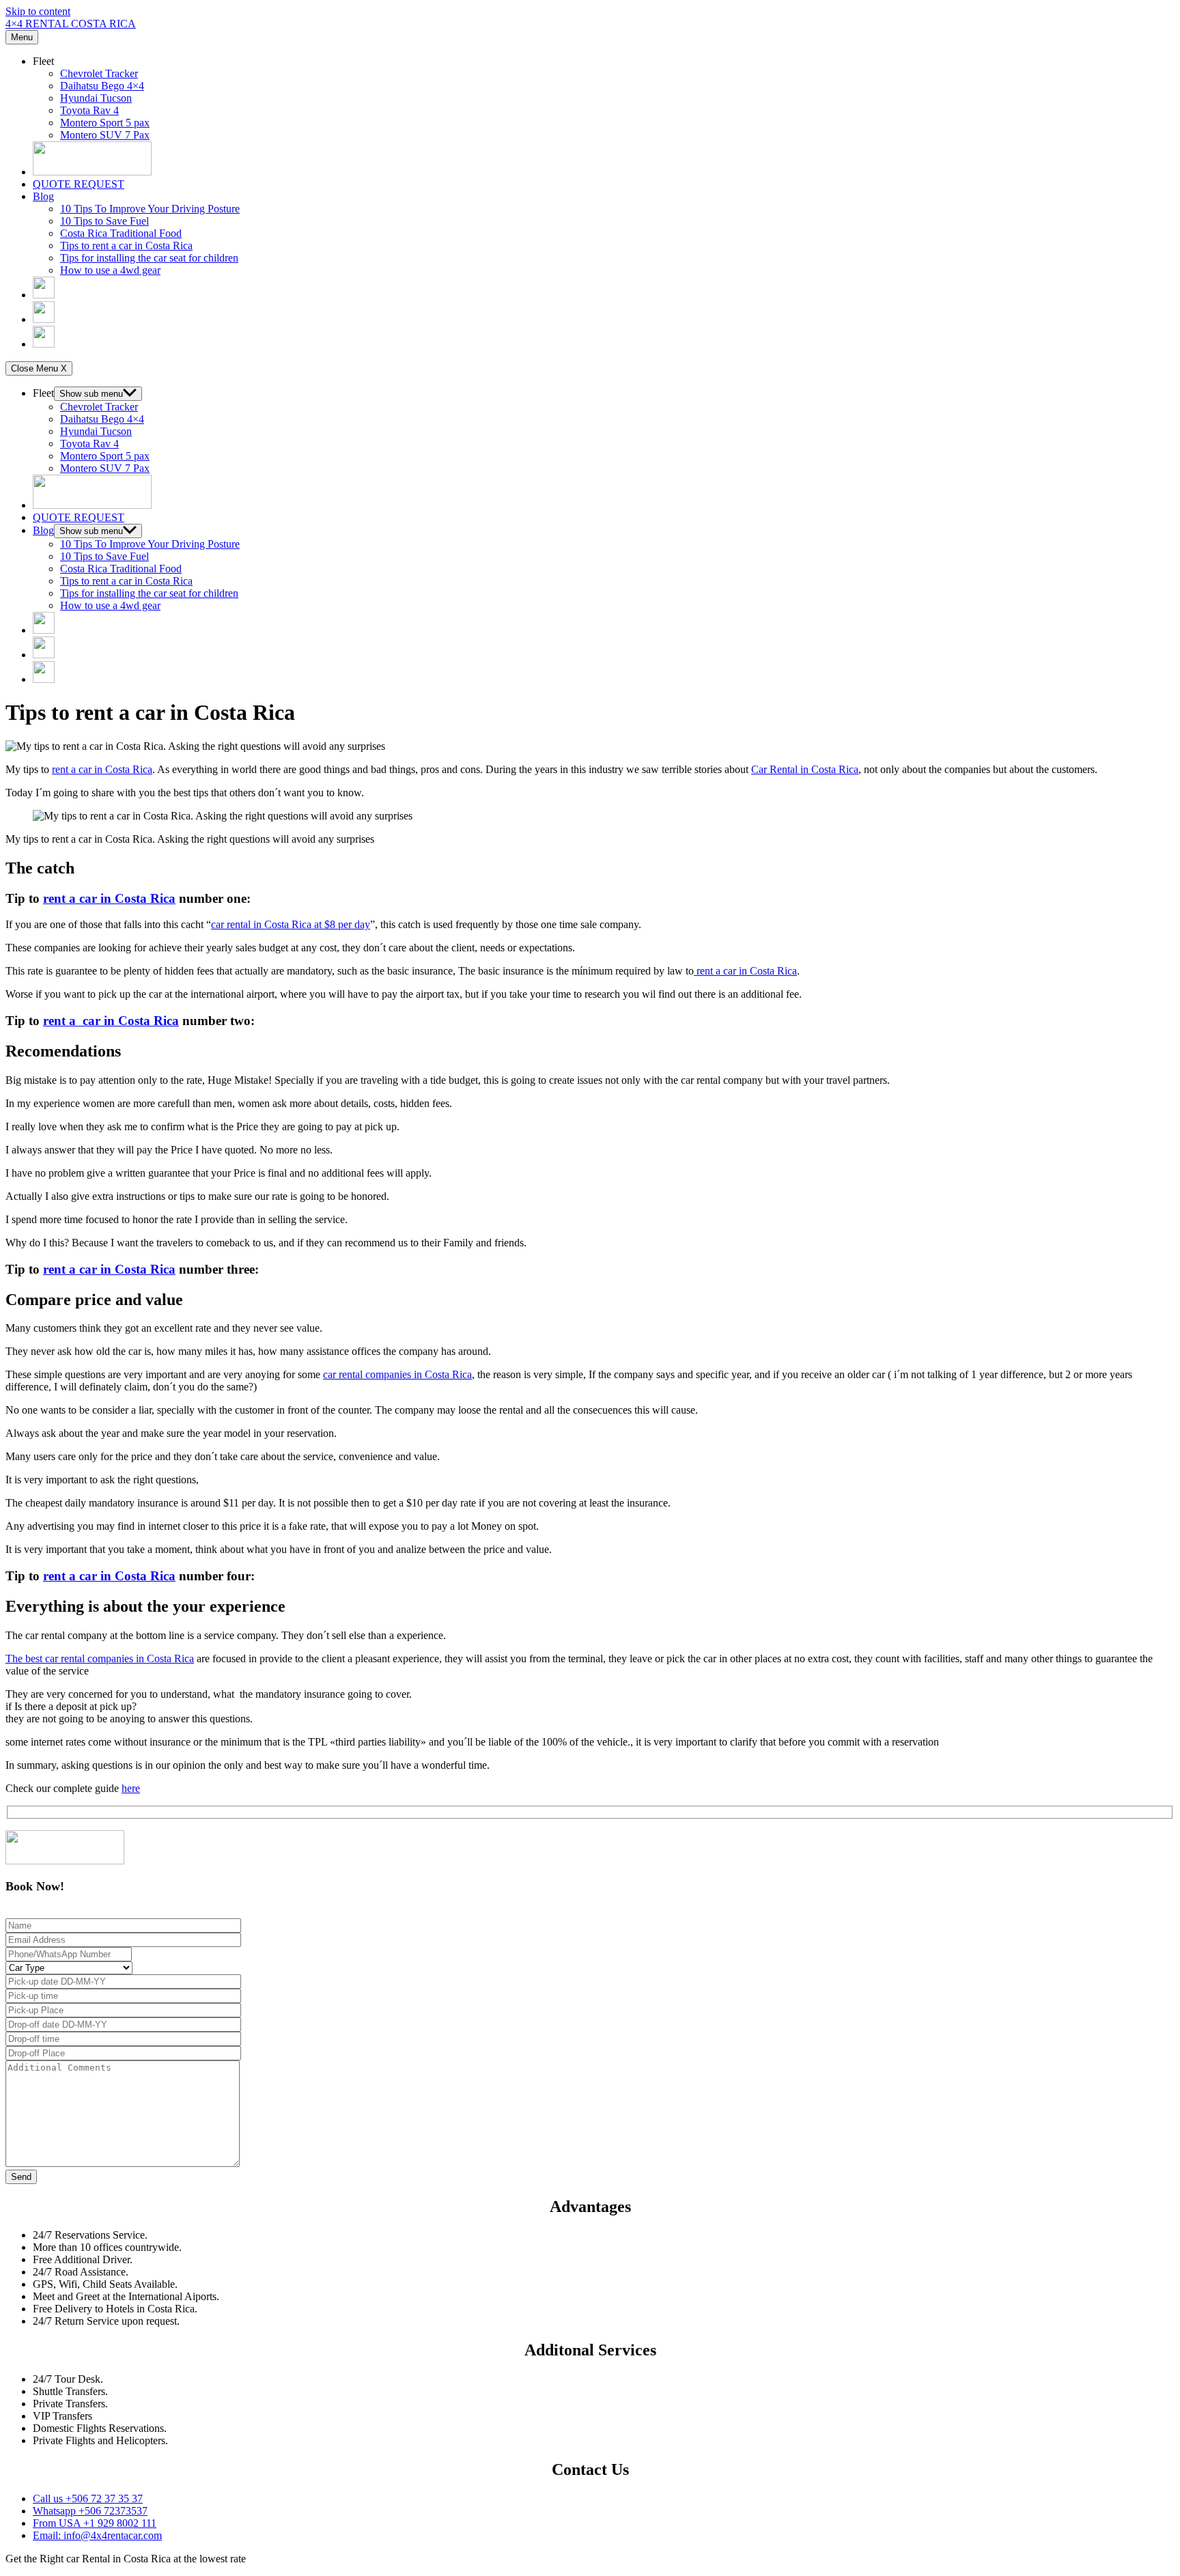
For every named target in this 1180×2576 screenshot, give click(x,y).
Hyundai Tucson (96, 98)
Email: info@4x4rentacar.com (97, 2535)
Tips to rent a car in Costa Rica (126, 246)
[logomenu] (92, 172)
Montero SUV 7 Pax (105, 135)
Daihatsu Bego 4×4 (102, 86)
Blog (43, 196)
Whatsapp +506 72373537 (90, 2511)
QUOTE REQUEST (79, 184)
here (131, 1788)
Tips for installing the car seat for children (149, 258)
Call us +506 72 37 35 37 (88, 2498)
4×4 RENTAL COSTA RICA (71, 24)
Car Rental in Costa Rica (805, 769)
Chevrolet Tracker (99, 73)
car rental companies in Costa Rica (397, 1374)
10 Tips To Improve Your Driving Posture (150, 209)
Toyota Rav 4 (89, 110)
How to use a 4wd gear (110, 270)
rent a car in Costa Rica (102, 769)
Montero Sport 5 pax (105, 123)
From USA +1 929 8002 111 (95, 2523)
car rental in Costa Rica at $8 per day (291, 924)
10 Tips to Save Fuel (104, 221)
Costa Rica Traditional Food (121, 233)
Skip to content (38, 11)
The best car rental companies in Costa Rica (100, 1658)
